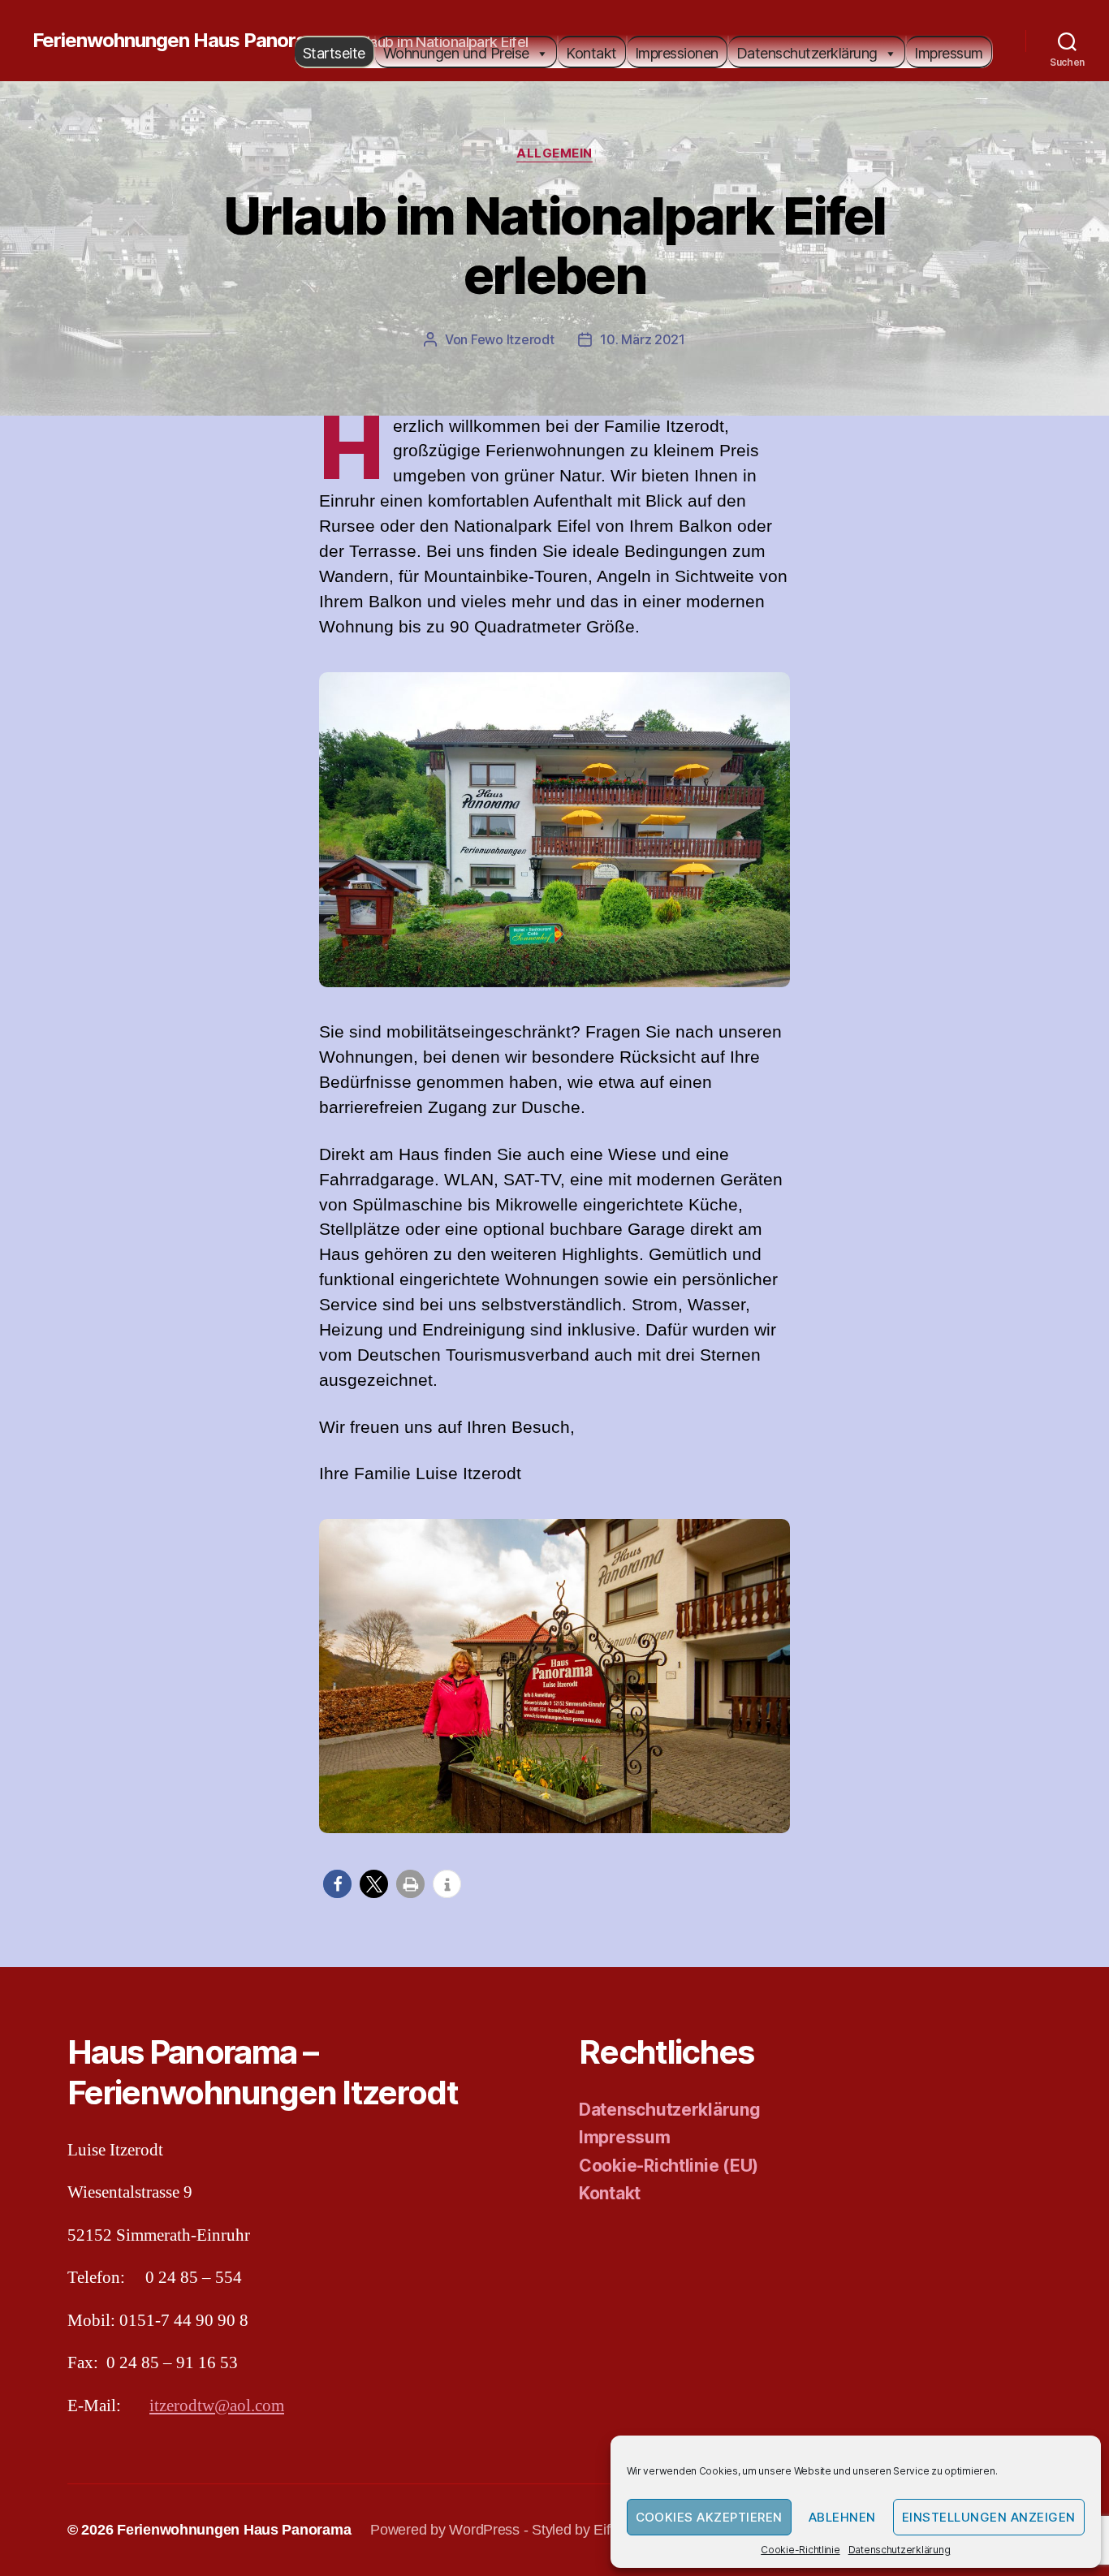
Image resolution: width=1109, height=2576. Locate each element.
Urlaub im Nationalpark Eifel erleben (554, 245)
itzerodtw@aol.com (217, 2406)
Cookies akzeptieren (710, 2517)
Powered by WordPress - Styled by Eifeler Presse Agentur (552, 2530)
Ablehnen (842, 2517)
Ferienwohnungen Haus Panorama (183, 41)
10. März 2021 (643, 339)
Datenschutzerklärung (900, 2550)
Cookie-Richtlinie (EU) (669, 2166)
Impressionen (677, 53)
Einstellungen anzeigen (989, 2517)
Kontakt (591, 53)
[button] (337, 1884)
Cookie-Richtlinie (800, 2550)
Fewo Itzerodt (513, 339)
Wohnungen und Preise (456, 53)
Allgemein (554, 153)
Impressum (949, 53)
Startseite (334, 53)
